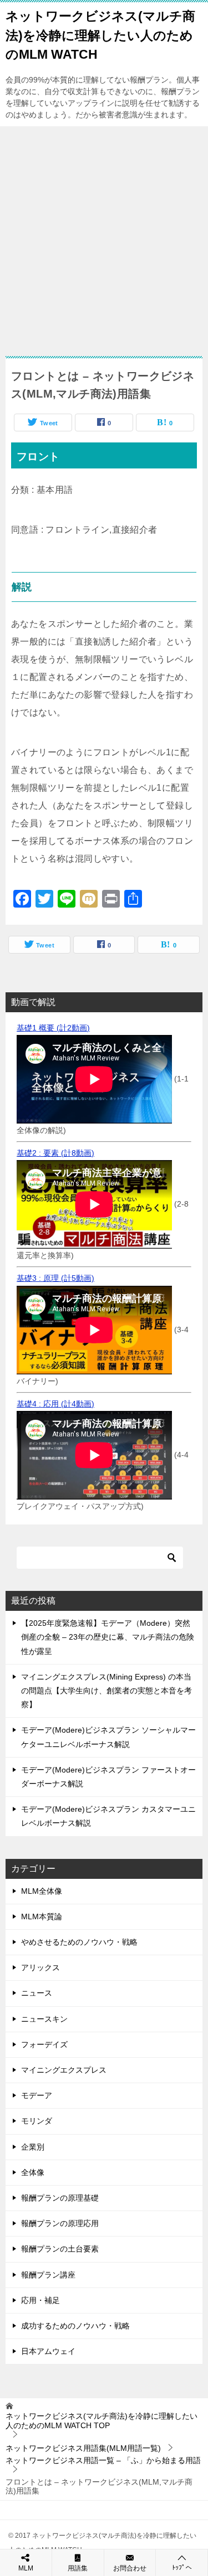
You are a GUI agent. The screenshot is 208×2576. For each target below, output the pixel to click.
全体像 (33, 2172)
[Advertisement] (104, 236)
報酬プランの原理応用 (60, 2223)
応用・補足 (40, 2300)
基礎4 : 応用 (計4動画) (55, 1404)
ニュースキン (44, 2019)
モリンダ (37, 2121)
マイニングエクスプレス (64, 2070)
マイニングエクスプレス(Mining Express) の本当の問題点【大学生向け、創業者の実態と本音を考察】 (106, 1691)
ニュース (37, 1993)
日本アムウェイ (48, 2351)
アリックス (40, 1967)
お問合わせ (130, 2568)
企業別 (33, 2147)
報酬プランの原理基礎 (60, 2198)
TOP (102, 2421)
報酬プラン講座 (48, 2275)
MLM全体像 (42, 1891)
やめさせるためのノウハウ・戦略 (79, 1942)
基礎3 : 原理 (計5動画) (55, 1278)
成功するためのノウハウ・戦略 (75, 2326)
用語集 (78, 2568)
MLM (26, 2568)
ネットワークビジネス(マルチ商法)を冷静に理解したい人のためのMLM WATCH (100, 35)
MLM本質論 (42, 1916)
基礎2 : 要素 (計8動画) (55, 1153)
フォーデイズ (44, 2044)
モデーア (37, 2095)
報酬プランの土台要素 (60, 2249)
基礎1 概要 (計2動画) (53, 1028)
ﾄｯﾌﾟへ (182, 2568)
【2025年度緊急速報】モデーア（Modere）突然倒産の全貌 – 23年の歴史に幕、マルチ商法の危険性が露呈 (108, 1637)
